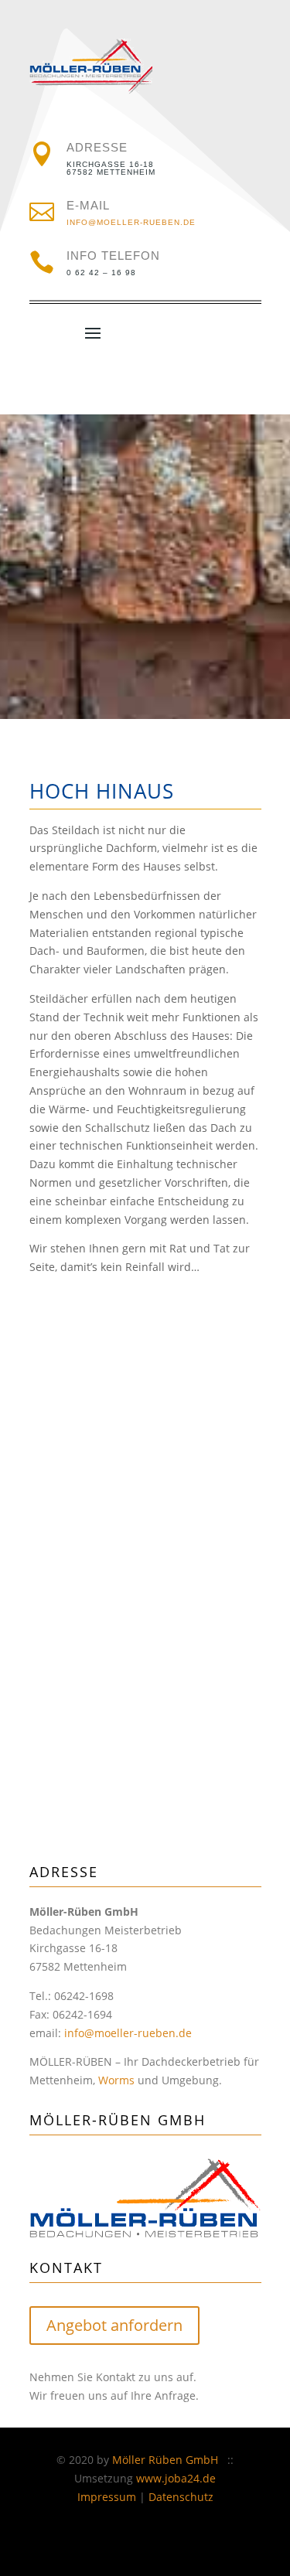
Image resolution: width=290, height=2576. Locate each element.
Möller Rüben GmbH (165, 2460)
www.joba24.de (176, 2478)
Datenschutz (181, 2497)
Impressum (107, 2497)
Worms (116, 2080)
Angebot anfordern (114, 2325)
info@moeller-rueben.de (131, 222)
